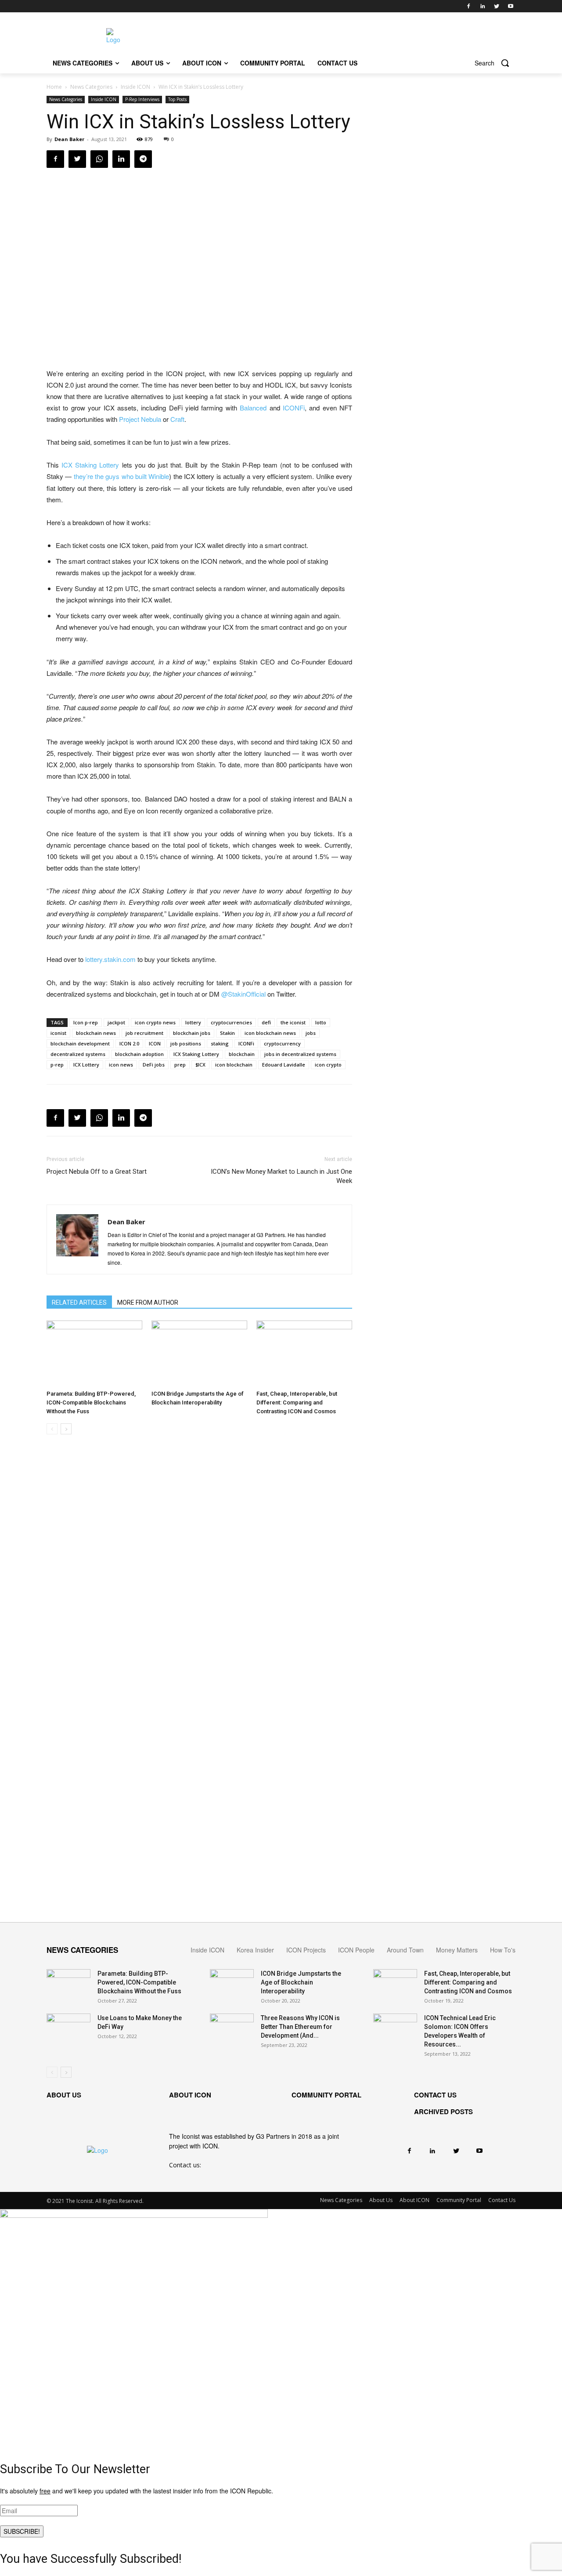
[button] (495, 63)
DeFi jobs (154, 1065)
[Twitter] (496, 6)
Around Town (405, 1950)
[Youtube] (510, 6)
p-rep (57, 1065)
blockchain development (80, 1043)
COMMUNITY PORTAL (326, 2095)
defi (266, 1022)
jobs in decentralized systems (300, 1054)
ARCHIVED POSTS (443, 2112)
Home (54, 87)
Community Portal (459, 2200)
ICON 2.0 (129, 1043)
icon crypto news (155, 1022)
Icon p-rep (86, 1022)
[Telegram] (143, 159)
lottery (193, 1022)
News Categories (91, 87)
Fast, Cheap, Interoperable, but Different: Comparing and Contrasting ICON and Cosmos (297, 1402)
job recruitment (144, 1033)
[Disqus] (199, 1565)
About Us (381, 2200)
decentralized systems (78, 1054)
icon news (121, 1065)
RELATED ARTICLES (79, 1303)
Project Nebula (140, 419)
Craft (177, 419)
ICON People (356, 1950)
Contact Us (502, 2200)
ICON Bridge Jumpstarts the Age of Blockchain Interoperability (301, 1982)
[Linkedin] (483, 6)
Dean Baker (69, 139)
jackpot (116, 1022)
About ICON (414, 2200)
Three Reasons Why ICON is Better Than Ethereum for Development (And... (300, 2027)
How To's (503, 1950)
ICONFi (294, 408)
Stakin (227, 1033)
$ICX (200, 1065)
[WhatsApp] (99, 159)
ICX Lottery (86, 1065)
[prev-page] (52, 1429)
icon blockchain (234, 1065)
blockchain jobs (192, 1033)
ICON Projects (306, 1950)
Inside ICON (135, 87)
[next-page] (66, 1429)
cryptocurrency (282, 1043)
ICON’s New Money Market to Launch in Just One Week (281, 1176)
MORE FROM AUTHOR (148, 1303)
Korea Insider (255, 1950)
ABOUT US (64, 2095)
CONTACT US (435, 2095)
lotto (321, 1022)
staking (220, 1043)
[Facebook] (469, 6)
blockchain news (96, 1033)
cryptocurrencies (231, 1022)
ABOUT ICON (190, 2095)
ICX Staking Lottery (90, 465)
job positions (186, 1043)
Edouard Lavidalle (284, 1065)
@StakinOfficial (243, 994)
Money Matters (457, 1950)
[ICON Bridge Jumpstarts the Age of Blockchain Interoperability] (199, 1353)
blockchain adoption (139, 1054)
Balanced (253, 408)
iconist (58, 1033)
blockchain (242, 1054)
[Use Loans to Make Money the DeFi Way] (68, 2029)
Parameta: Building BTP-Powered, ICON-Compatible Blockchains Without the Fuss (91, 1402)
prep (180, 1065)
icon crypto (328, 1065)
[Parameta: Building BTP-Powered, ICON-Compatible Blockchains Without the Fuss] (94, 1353)
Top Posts (177, 99)
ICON (155, 1043)
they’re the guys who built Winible (122, 476)
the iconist (293, 1022)
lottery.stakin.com (110, 959)
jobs (311, 1033)
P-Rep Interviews (142, 99)
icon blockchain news (270, 1033)
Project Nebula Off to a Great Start (97, 1172)
